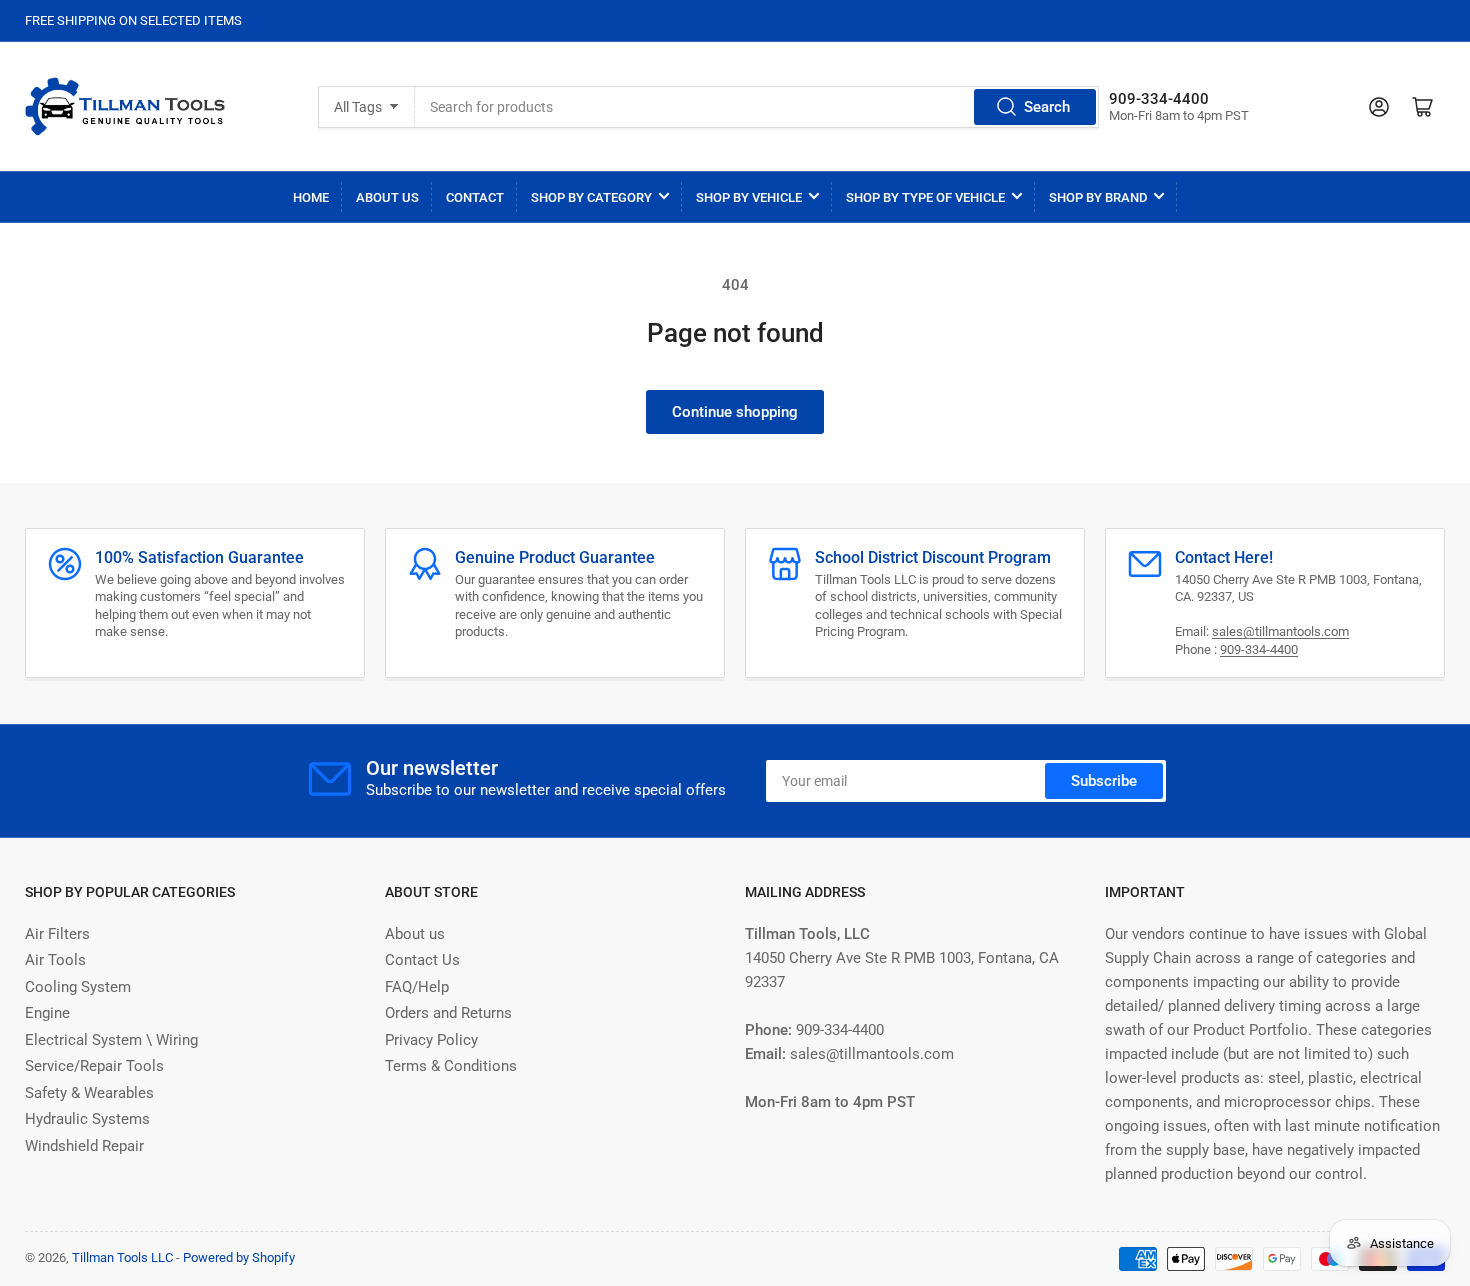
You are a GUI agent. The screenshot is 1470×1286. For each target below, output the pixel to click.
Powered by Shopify (239, 1257)
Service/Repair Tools (94, 1066)
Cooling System (78, 987)
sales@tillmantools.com (1280, 631)
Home (311, 197)
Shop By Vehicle (749, 197)
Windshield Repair (84, 1146)
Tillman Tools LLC (122, 1257)
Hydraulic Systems (87, 1119)
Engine (47, 1013)
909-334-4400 (1259, 649)
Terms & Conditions (451, 1066)
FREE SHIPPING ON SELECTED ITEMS (133, 20)
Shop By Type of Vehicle (925, 197)
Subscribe (1104, 781)
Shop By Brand (1098, 197)
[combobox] (756, 107)
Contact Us (422, 960)
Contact (475, 197)
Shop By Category (591, 197)
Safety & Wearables (89, 1093)
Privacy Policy (431, 1040)
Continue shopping (735, 412)
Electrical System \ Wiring (111, 1040)
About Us (387, 197)
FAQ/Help (417, 987)
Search (1047, 107)
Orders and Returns (448, 1013)
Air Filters (57, 934)
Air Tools (55, 960)
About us (415, 934)
